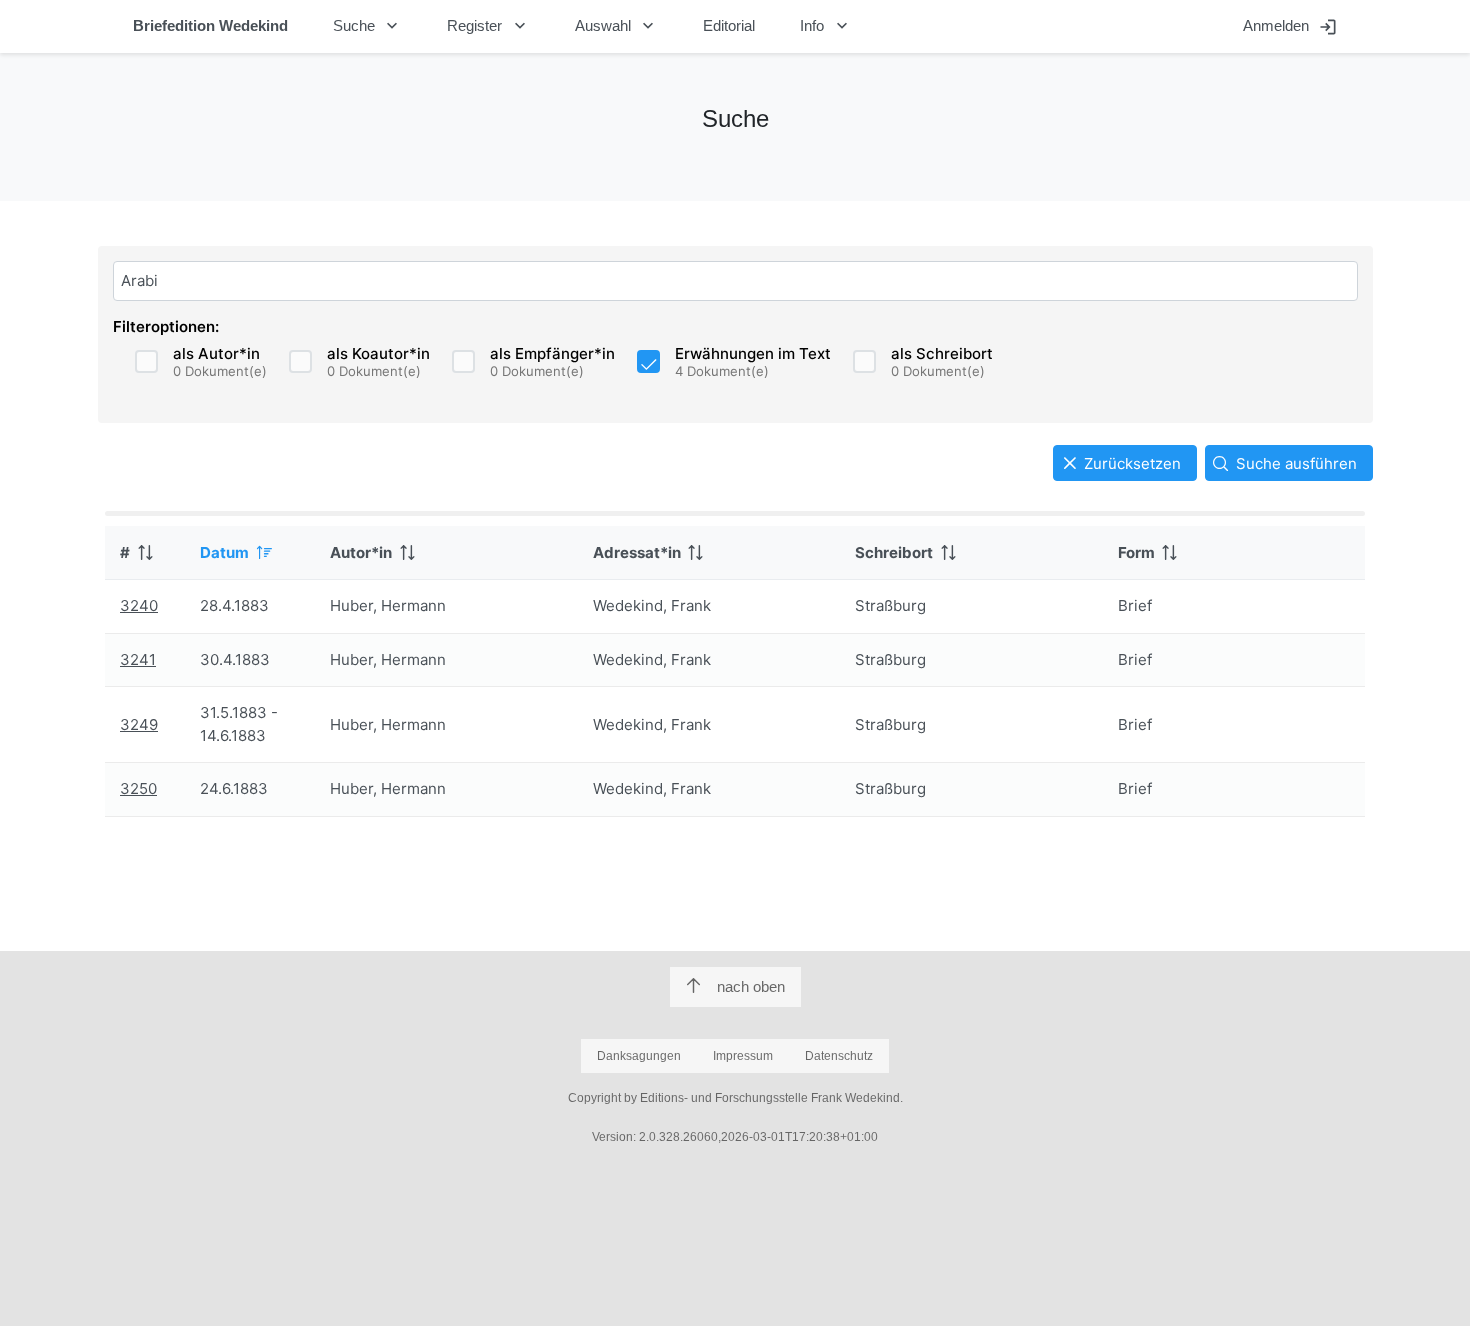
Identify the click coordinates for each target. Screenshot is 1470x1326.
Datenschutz (839, 1056)
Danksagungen (639, 1056)
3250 (138, 788)
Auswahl (617, 26)
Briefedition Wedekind (210, 25)
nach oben (751, 986)
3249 (139, 724)
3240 (139, 605)
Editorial (729, 25)
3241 (138, 659)
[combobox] (735, 281)
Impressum (743, 1056)
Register (488, 26)
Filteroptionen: (166, 326)
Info (826, 26)
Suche (368, 26)
